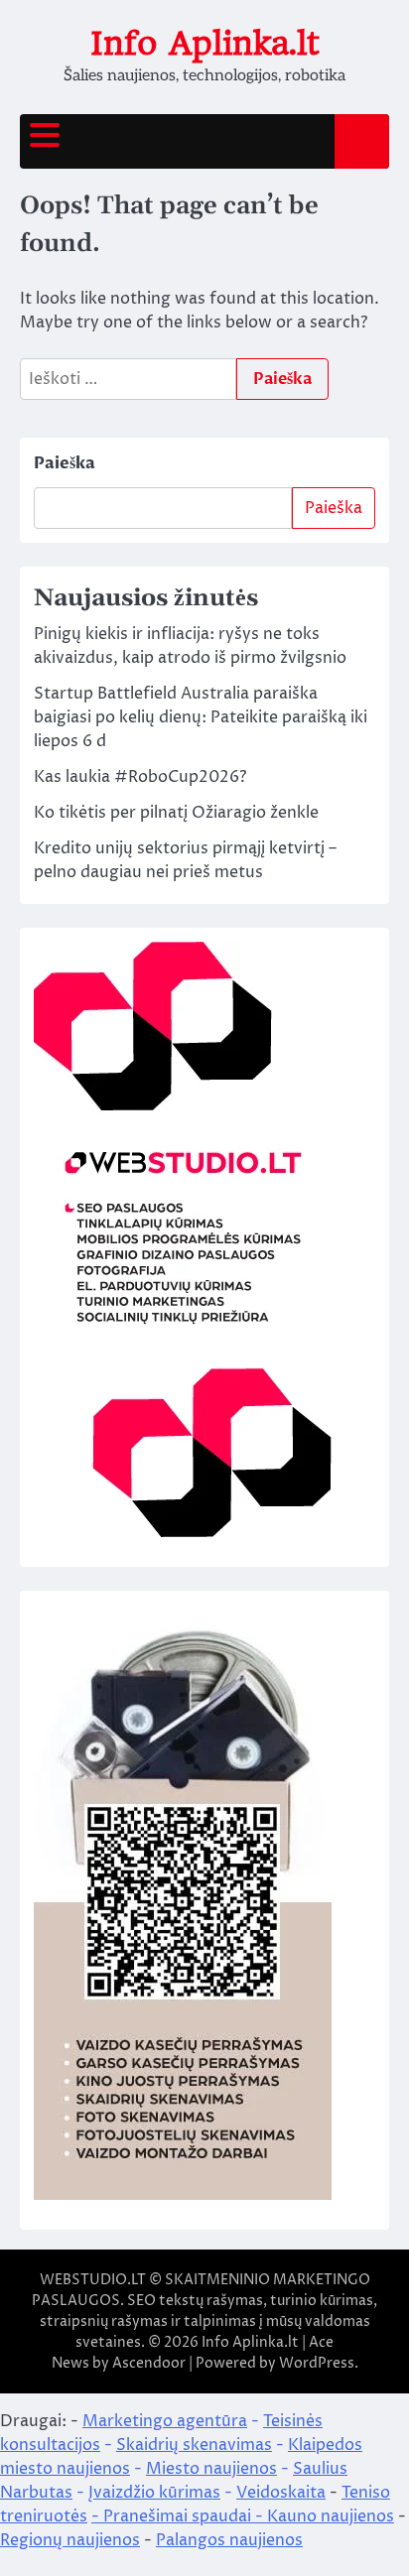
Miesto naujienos (211, 2469)
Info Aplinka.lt (205, 43)
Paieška (65, 463)
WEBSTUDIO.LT (93, 2280)
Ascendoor (149, 2363)
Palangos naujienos (229, 2540)
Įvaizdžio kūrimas (154, 2493)
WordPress (317, 2363)
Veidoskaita (281, 2493)
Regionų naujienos (70, 2540)
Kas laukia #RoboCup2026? (140, 777)
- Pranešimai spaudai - (179, 2516)
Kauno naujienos (331, 2516)
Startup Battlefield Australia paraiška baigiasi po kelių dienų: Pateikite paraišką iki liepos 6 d (201, 717)
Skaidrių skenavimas (194, 2445)
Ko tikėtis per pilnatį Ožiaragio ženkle (176, 813)
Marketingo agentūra (165, 2421)
